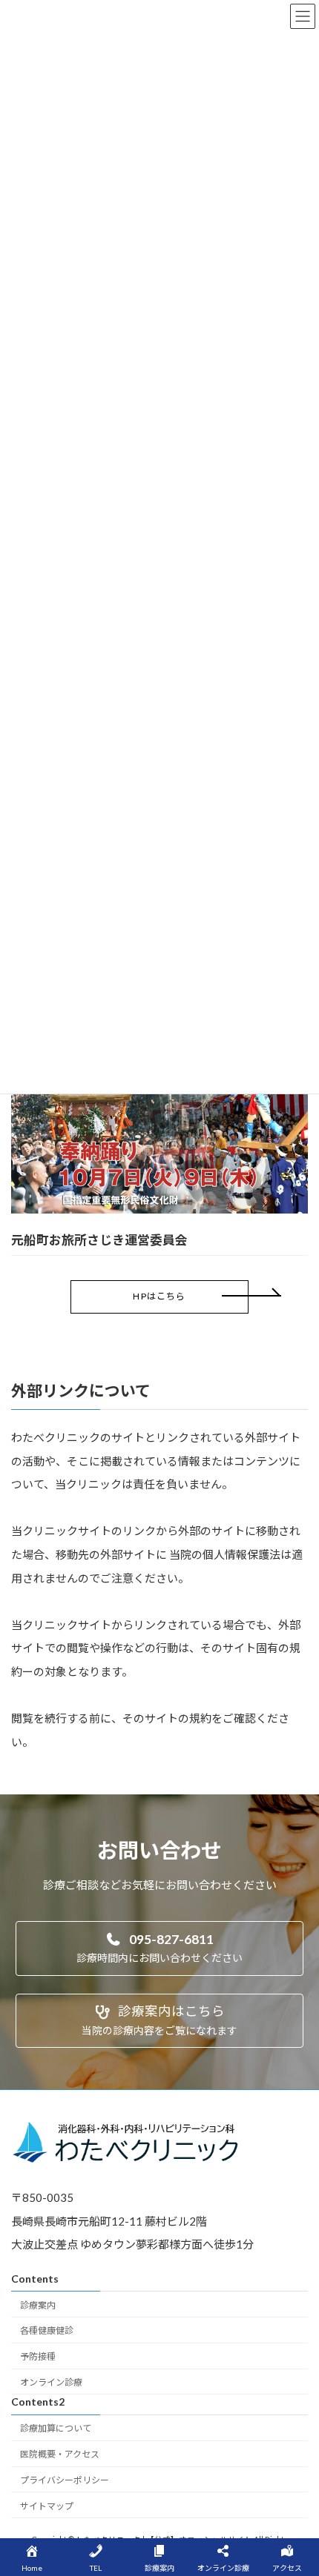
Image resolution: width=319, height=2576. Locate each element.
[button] (159, 1297)
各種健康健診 (47, 2331)
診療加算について (56, 2428)
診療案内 (38, 2305)
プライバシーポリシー (65, 2480)
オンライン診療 (51, 2382)
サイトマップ (47, 2506)
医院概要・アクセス (60, 2454)
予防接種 (38, 2356)
